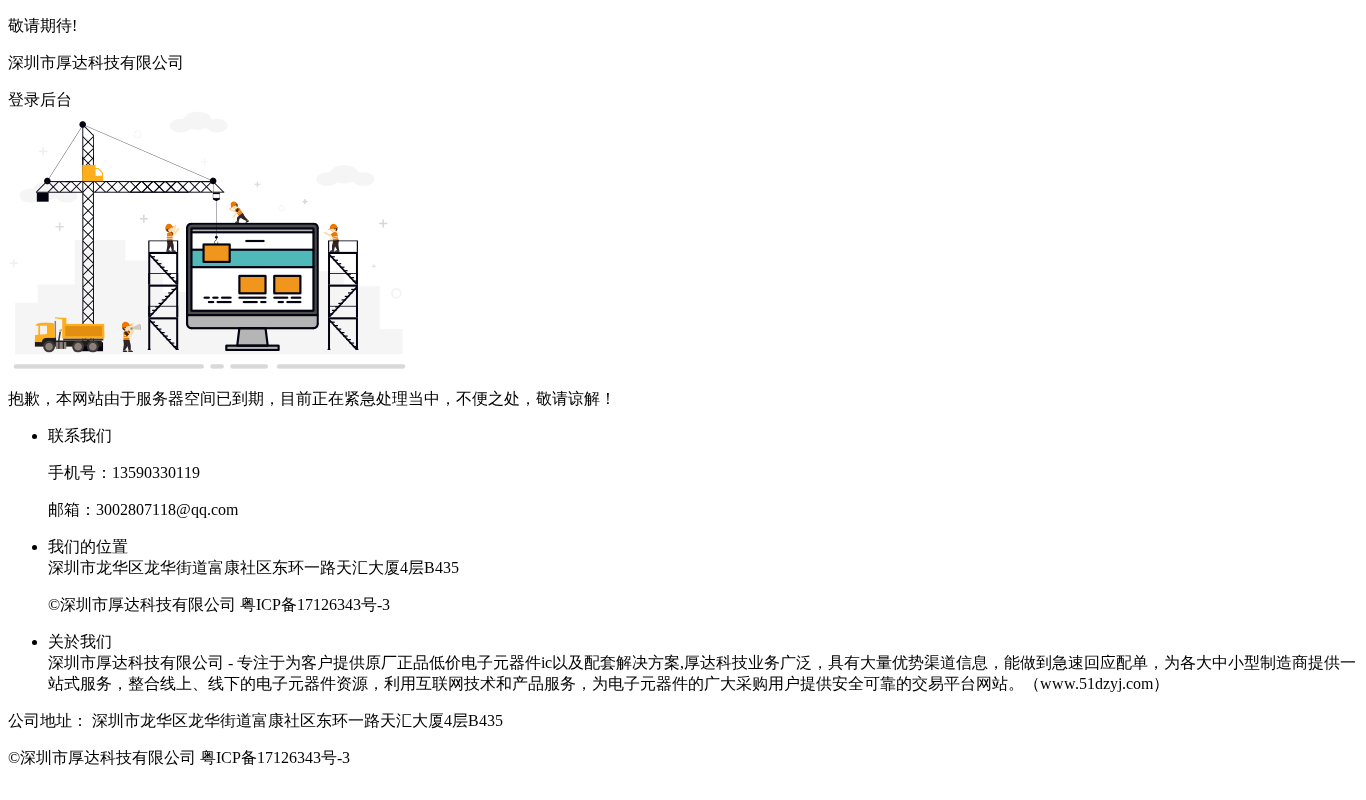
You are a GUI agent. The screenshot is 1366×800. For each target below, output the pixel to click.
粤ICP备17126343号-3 (315, 604)
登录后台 (40, 99)
